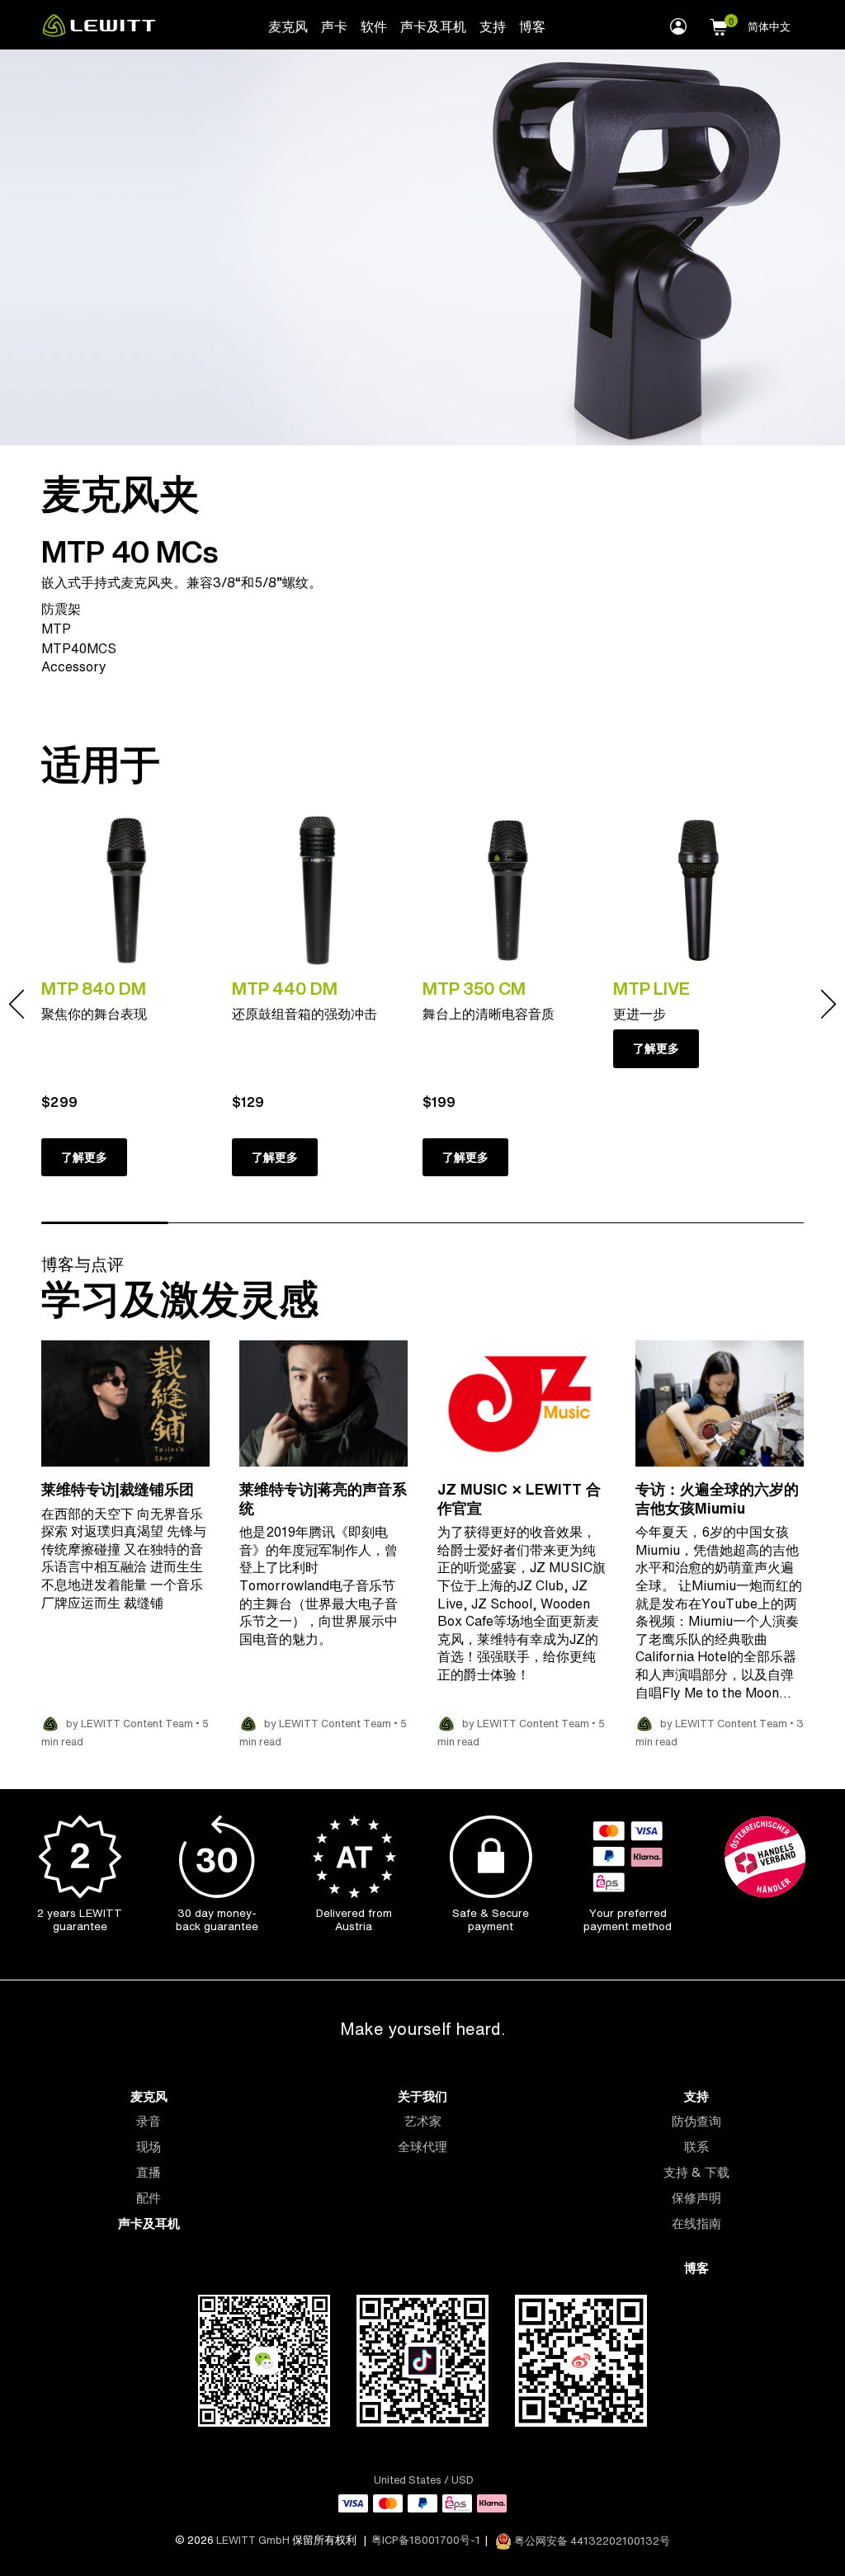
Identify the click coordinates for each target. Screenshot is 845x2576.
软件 (374, 26)
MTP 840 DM (94, 988)
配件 (149, 2198)
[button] (719, 25)
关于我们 (422, 2096)
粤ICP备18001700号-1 (426, 2541)
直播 (149, 2172)
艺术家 (423, 2121)
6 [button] (740, 1223)
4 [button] (486, 1223)
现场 (149, 2147)
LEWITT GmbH (253, 2541)
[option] (137, 1004)
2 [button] (232, 1223)
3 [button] (359, 1223)
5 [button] (613, 1223)
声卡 (334, 26)
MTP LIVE (651, 988)
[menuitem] (288, 26)
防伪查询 (696, 2121)
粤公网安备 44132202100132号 (591, 2541)
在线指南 (696, 2223)
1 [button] (105, 1223)
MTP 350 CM (474, 988)
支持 (493, 26)
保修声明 (696, 2198)
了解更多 (84, 1157)
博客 (532, 26)
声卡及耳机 (433, 26)
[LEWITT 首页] (99, 32)
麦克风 (288, 26)
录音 (149, 2121)
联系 (696, 2147)
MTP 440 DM (285, 988)
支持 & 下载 (696, 2172)
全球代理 (422, 2147)
